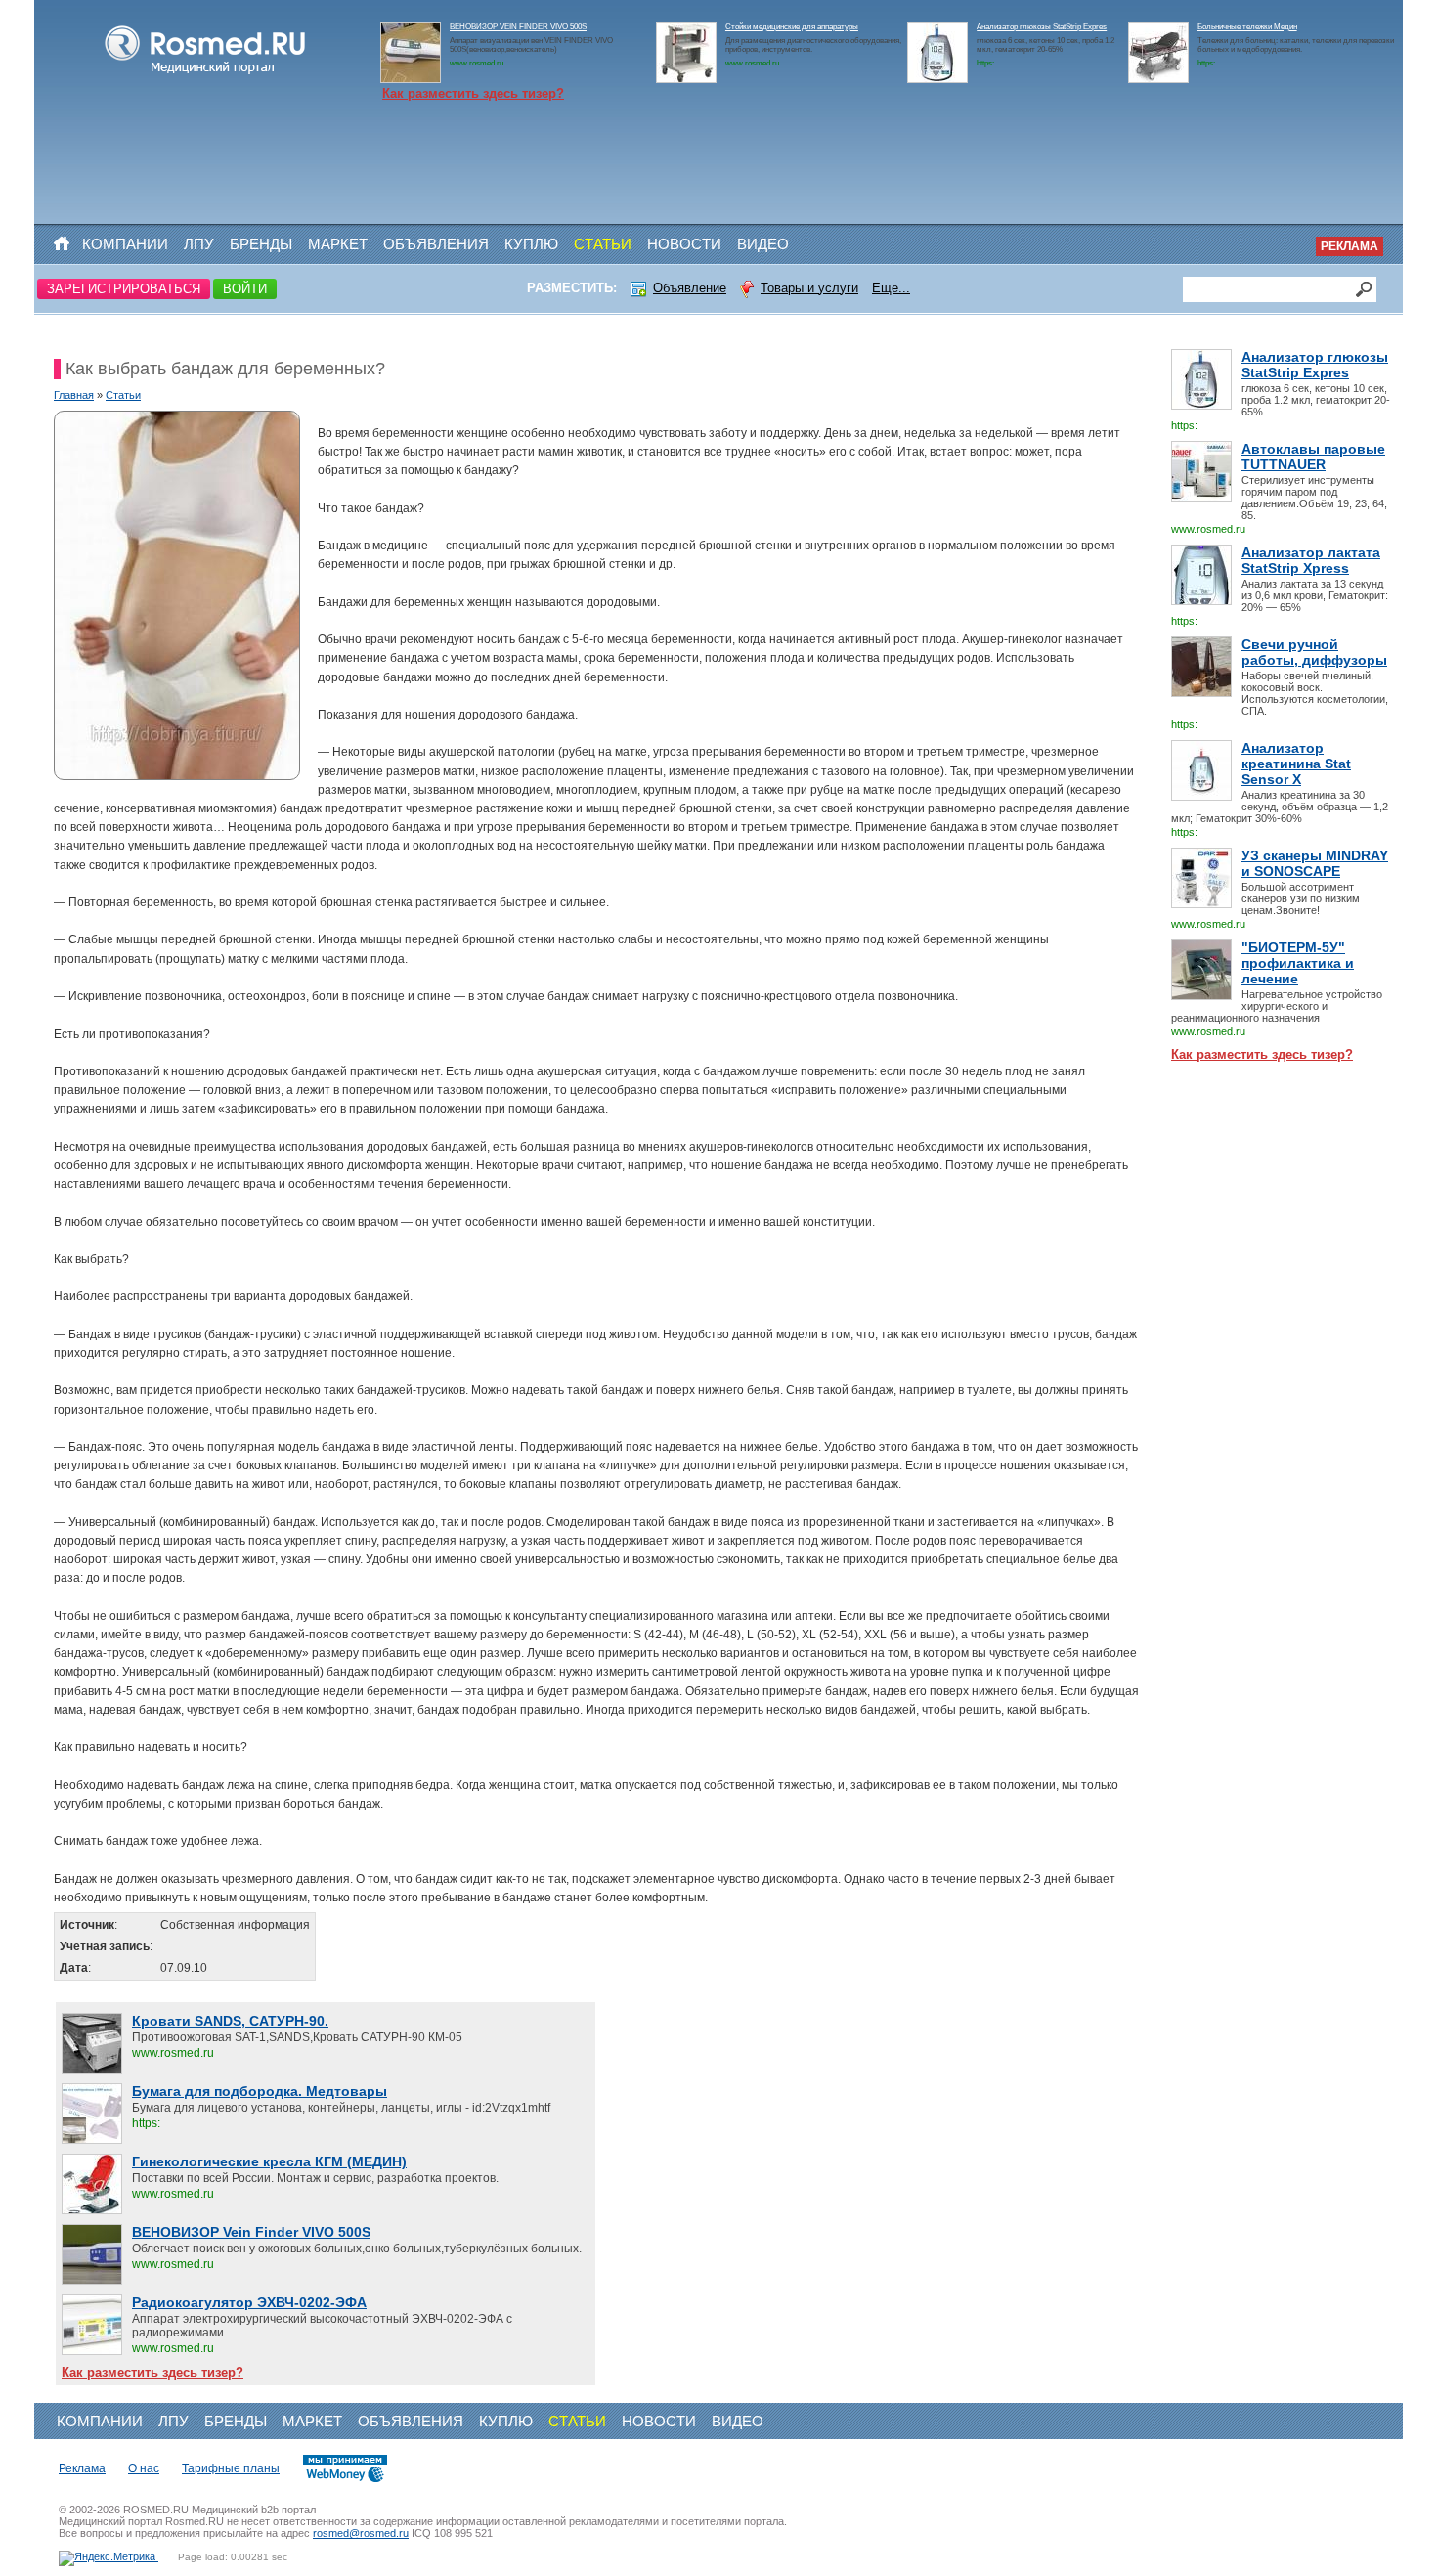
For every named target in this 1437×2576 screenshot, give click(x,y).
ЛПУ (199, 244)
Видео (763, 244)
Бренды (261, 244)
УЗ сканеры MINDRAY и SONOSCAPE (1315, 863)
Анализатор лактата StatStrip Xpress (1311, 560)
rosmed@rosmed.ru (361, 2533)
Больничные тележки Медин (1247, 27)
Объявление (690, 288)
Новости (684, 244)
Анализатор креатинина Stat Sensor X (1296, 764)
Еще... (891, 288)
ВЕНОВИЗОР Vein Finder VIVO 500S (251, 2232)
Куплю (531, 244)
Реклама (1350, 246)
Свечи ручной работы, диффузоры (1314, 652)
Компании (125, 244)
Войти (245, 289)
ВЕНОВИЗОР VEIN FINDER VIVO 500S (518, 27)
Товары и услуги (809, 288)
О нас (144, 2468)
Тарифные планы (231, 2468)
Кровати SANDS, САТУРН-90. (230, 2021)
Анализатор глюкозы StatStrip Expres (1042, 27)
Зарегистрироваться (124, 289)
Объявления (436, 244)
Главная (74, 395)
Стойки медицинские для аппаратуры (792, 27)
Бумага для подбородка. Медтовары (260, 2091)
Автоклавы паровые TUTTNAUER (1313, 457)
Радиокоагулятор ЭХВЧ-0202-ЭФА (249, 2302)
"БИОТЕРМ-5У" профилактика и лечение (1298, 963)
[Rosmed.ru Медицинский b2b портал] (206, 74)
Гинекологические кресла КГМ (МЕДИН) (269, 2161)
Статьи (603, 244)
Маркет (338, 244)
